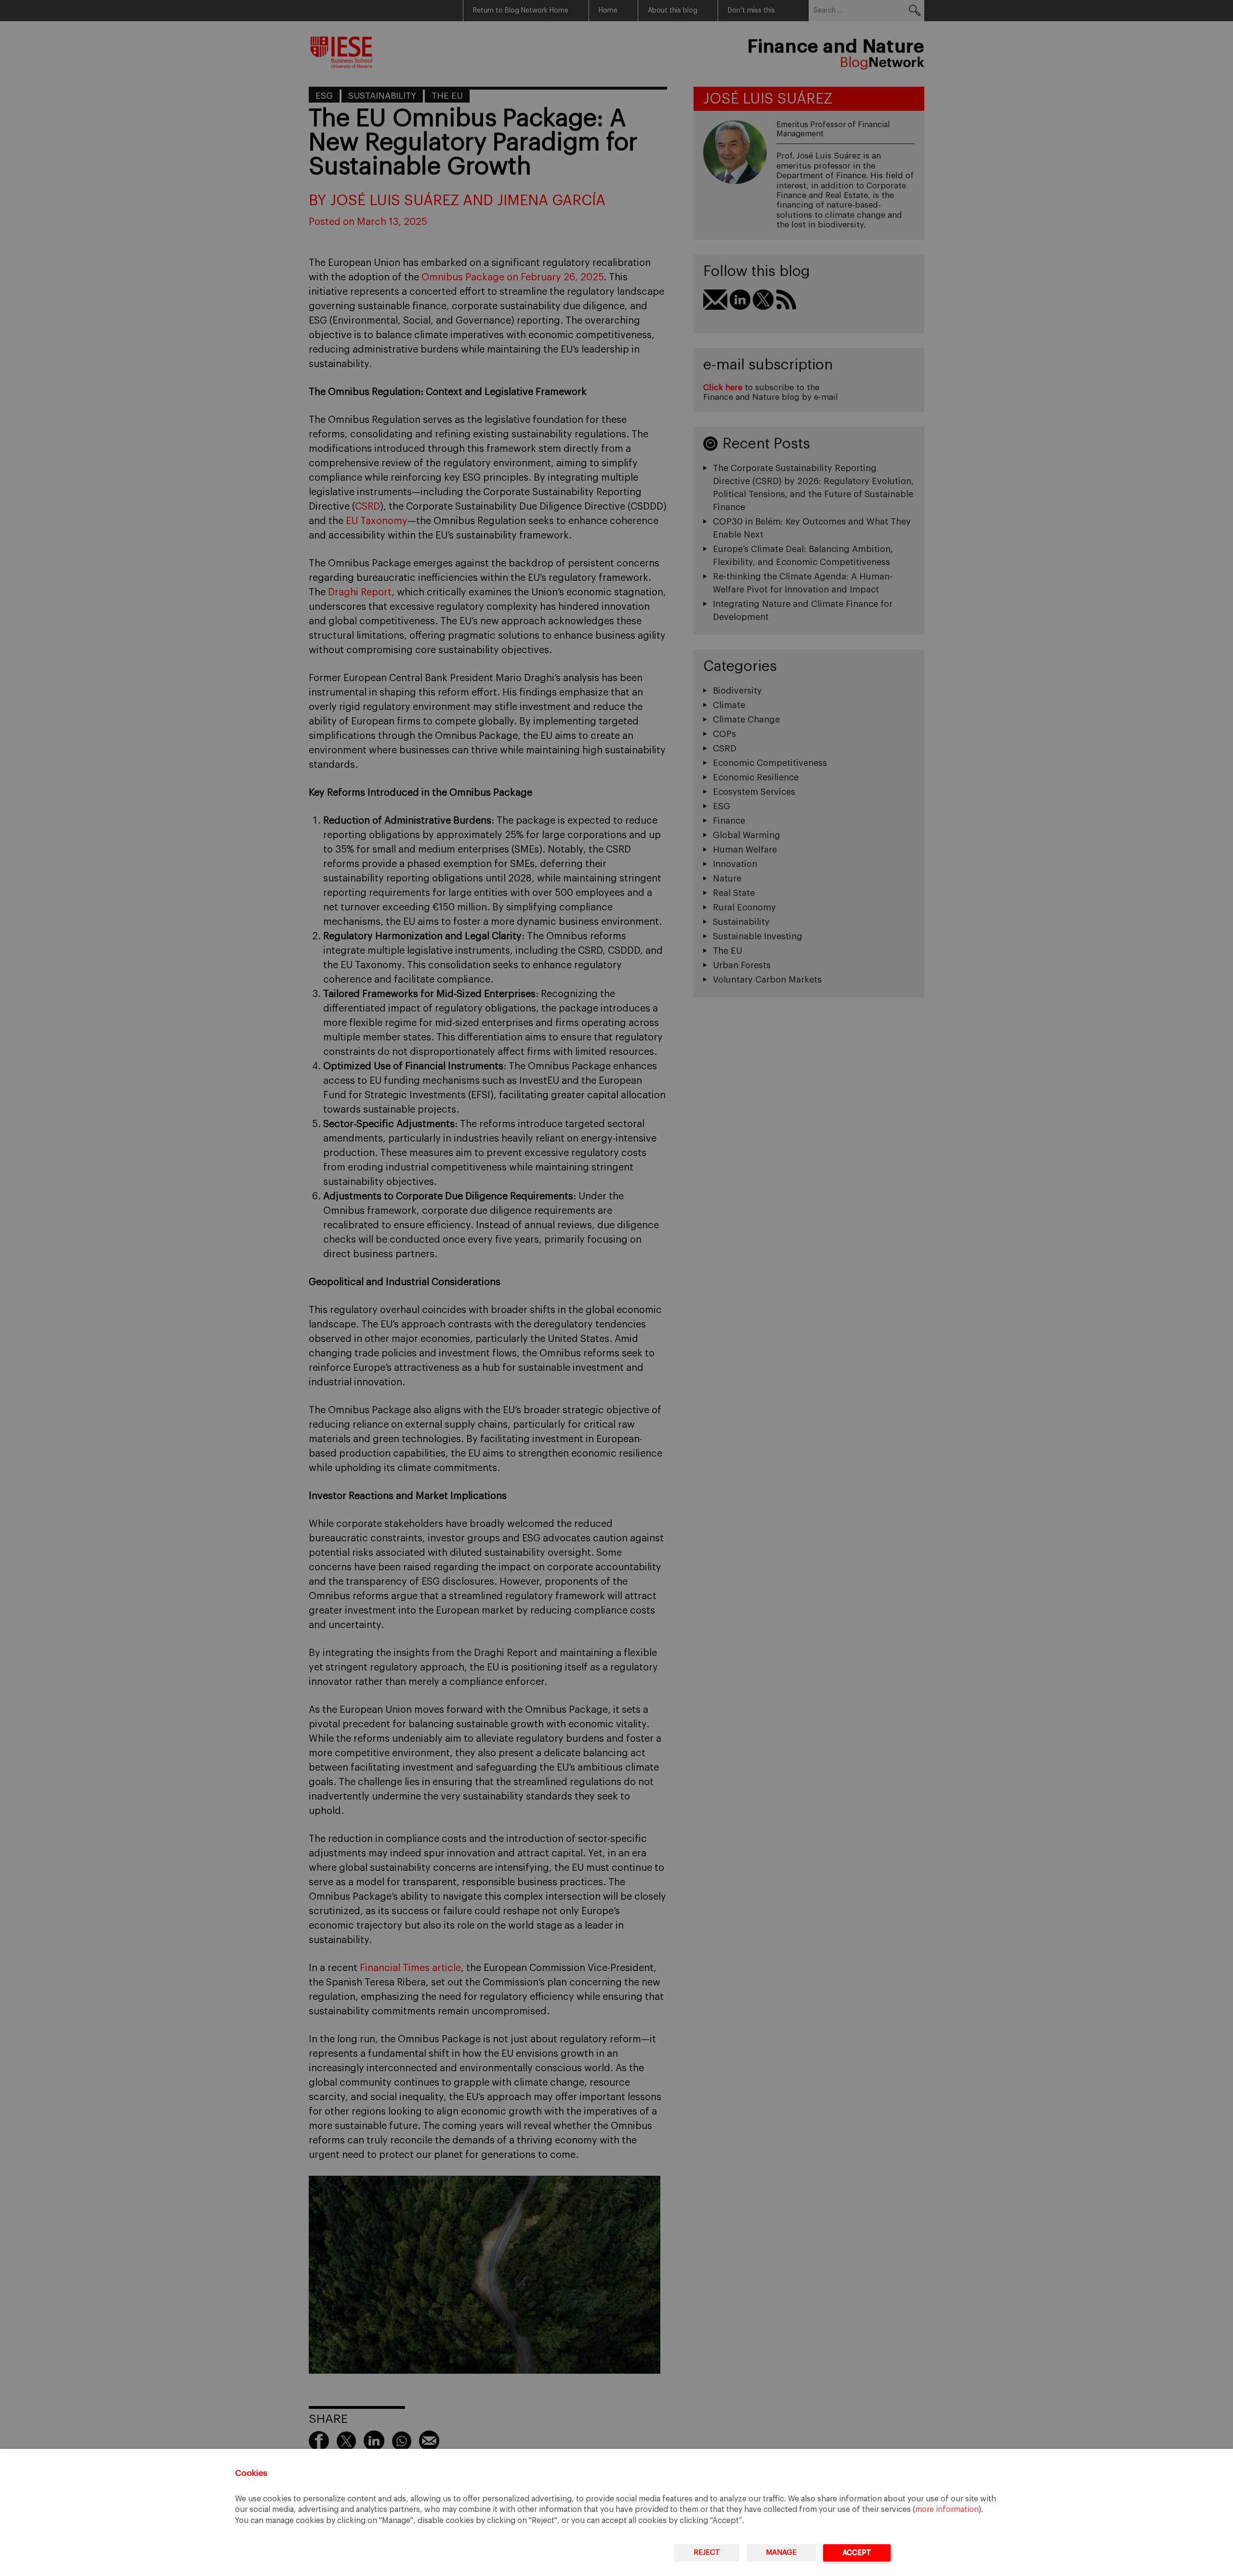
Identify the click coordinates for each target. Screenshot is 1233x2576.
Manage (781, 2553)
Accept (857, 2553)
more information (947, 2510)
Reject (707, 2553)
